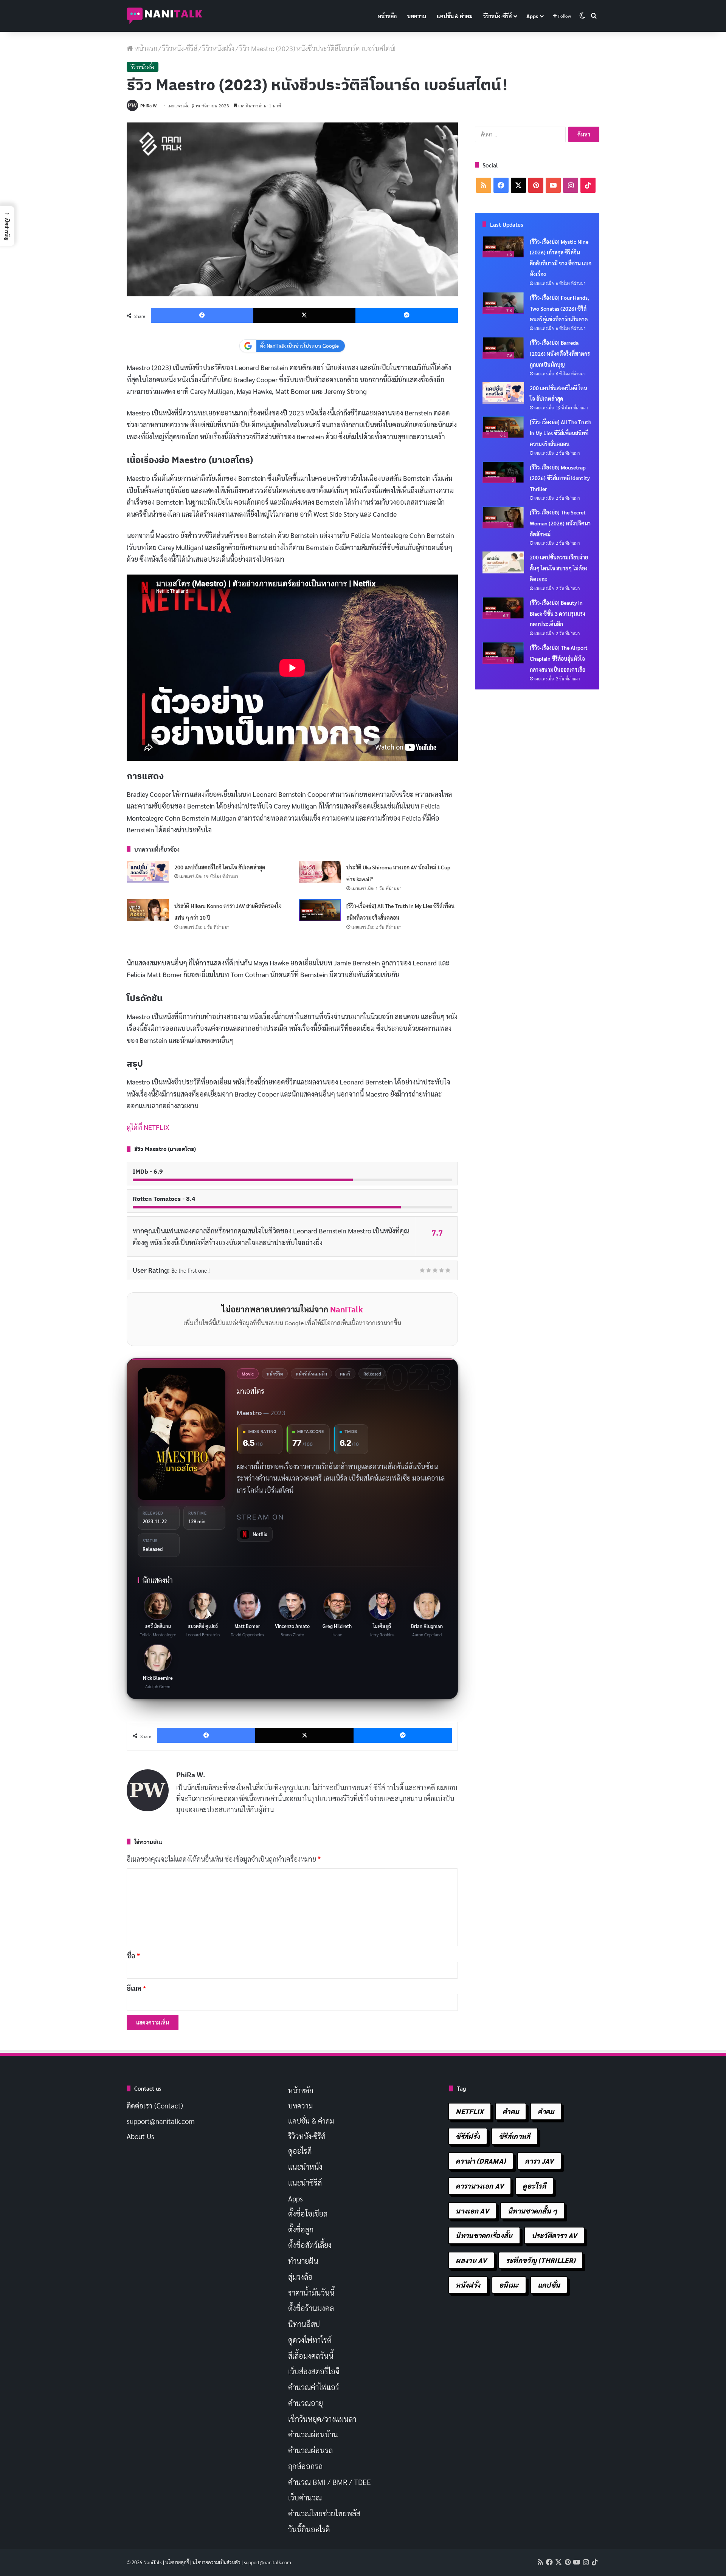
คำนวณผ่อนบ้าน (313, 2434)
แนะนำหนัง (305, 2167)
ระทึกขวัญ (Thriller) (541, 2260)
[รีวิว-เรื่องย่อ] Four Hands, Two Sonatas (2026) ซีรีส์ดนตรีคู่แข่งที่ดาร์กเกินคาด (559, 308)
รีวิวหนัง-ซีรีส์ (497, 16)
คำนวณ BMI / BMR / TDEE (330, 2482)
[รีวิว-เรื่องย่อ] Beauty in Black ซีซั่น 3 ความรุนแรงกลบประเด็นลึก (558, 613)
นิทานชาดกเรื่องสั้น (484, 2235)
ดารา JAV (539, 2161)
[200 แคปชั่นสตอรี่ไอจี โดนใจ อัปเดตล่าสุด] (148, 872)
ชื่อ (133, 1956)
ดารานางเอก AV (480, 2186)
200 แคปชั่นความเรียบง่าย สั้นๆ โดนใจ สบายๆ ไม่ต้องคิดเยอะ (559, 568)
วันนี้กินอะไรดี (309, 2529)
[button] (7, 226)
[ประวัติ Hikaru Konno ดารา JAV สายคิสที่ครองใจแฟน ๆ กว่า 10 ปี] (148, 910)
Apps (532, 16)
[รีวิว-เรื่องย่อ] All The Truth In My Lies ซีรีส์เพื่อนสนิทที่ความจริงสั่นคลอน (561, 433)
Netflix (470, 2111)
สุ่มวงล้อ (300, 2277)
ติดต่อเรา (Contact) (155, 2105)
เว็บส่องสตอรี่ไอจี (314, 2371)
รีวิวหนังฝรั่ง (218, 48)
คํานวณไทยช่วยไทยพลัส (324, 2513)
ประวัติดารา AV (555, 2235)
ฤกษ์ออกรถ (305, 2466)
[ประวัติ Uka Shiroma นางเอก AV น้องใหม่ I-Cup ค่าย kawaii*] (320, 872)
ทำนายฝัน (303, 2261)
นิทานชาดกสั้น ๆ (533, 2211)
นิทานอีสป (304, 2324)
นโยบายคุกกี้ (177, 2562)
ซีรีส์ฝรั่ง (468, 2136)
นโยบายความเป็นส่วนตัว (216, 2562)
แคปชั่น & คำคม (455, 16)
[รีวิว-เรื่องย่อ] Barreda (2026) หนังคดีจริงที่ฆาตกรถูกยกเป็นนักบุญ (560, 353)
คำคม (511, 2111)
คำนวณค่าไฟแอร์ (314, 2387)
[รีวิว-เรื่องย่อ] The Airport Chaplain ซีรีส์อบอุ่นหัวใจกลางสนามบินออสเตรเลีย (559, 658)
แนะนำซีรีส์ (305, 2183)
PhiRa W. (149, 105)
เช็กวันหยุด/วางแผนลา (322, 2419)
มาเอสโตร (251, 1391)
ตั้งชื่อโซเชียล (308, 2214)
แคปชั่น (549, 2285)
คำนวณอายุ (306, 2403)
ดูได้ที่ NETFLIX (148, 1127)
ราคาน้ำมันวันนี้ (311, 2293)
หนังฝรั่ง (468, 2285)
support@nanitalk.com (161, 2121)
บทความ (417, 16)
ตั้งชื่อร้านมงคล (311, 2308)
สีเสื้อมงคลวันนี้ (311, 2356)
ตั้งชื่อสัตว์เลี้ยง (310, 2245)
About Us (140, 2136)
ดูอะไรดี (300, 2151)
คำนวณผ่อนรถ (310, 2450)
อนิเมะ (509, 2285)
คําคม (546, 2111)
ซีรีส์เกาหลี (514, 2136)
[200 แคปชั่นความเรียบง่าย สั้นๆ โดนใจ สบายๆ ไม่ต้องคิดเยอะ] (503, 562)
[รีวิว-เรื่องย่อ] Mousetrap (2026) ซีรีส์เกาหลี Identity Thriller (560, 478)
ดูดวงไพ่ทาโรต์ (310, 2340)
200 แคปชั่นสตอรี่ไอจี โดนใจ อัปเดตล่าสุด (220, 867)
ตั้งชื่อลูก (301, 2229)
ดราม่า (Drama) (481, 2161)
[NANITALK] (164, 16)
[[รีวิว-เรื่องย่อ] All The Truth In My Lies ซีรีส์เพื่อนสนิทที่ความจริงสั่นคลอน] (320, 910)
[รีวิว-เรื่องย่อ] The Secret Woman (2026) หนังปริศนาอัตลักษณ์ (560, 523)
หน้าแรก (145, 48)
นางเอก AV (472, 2211)
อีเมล (136, 1988)
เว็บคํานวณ (305, 2497)
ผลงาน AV (471, 2260)
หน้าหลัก (387, 16)
